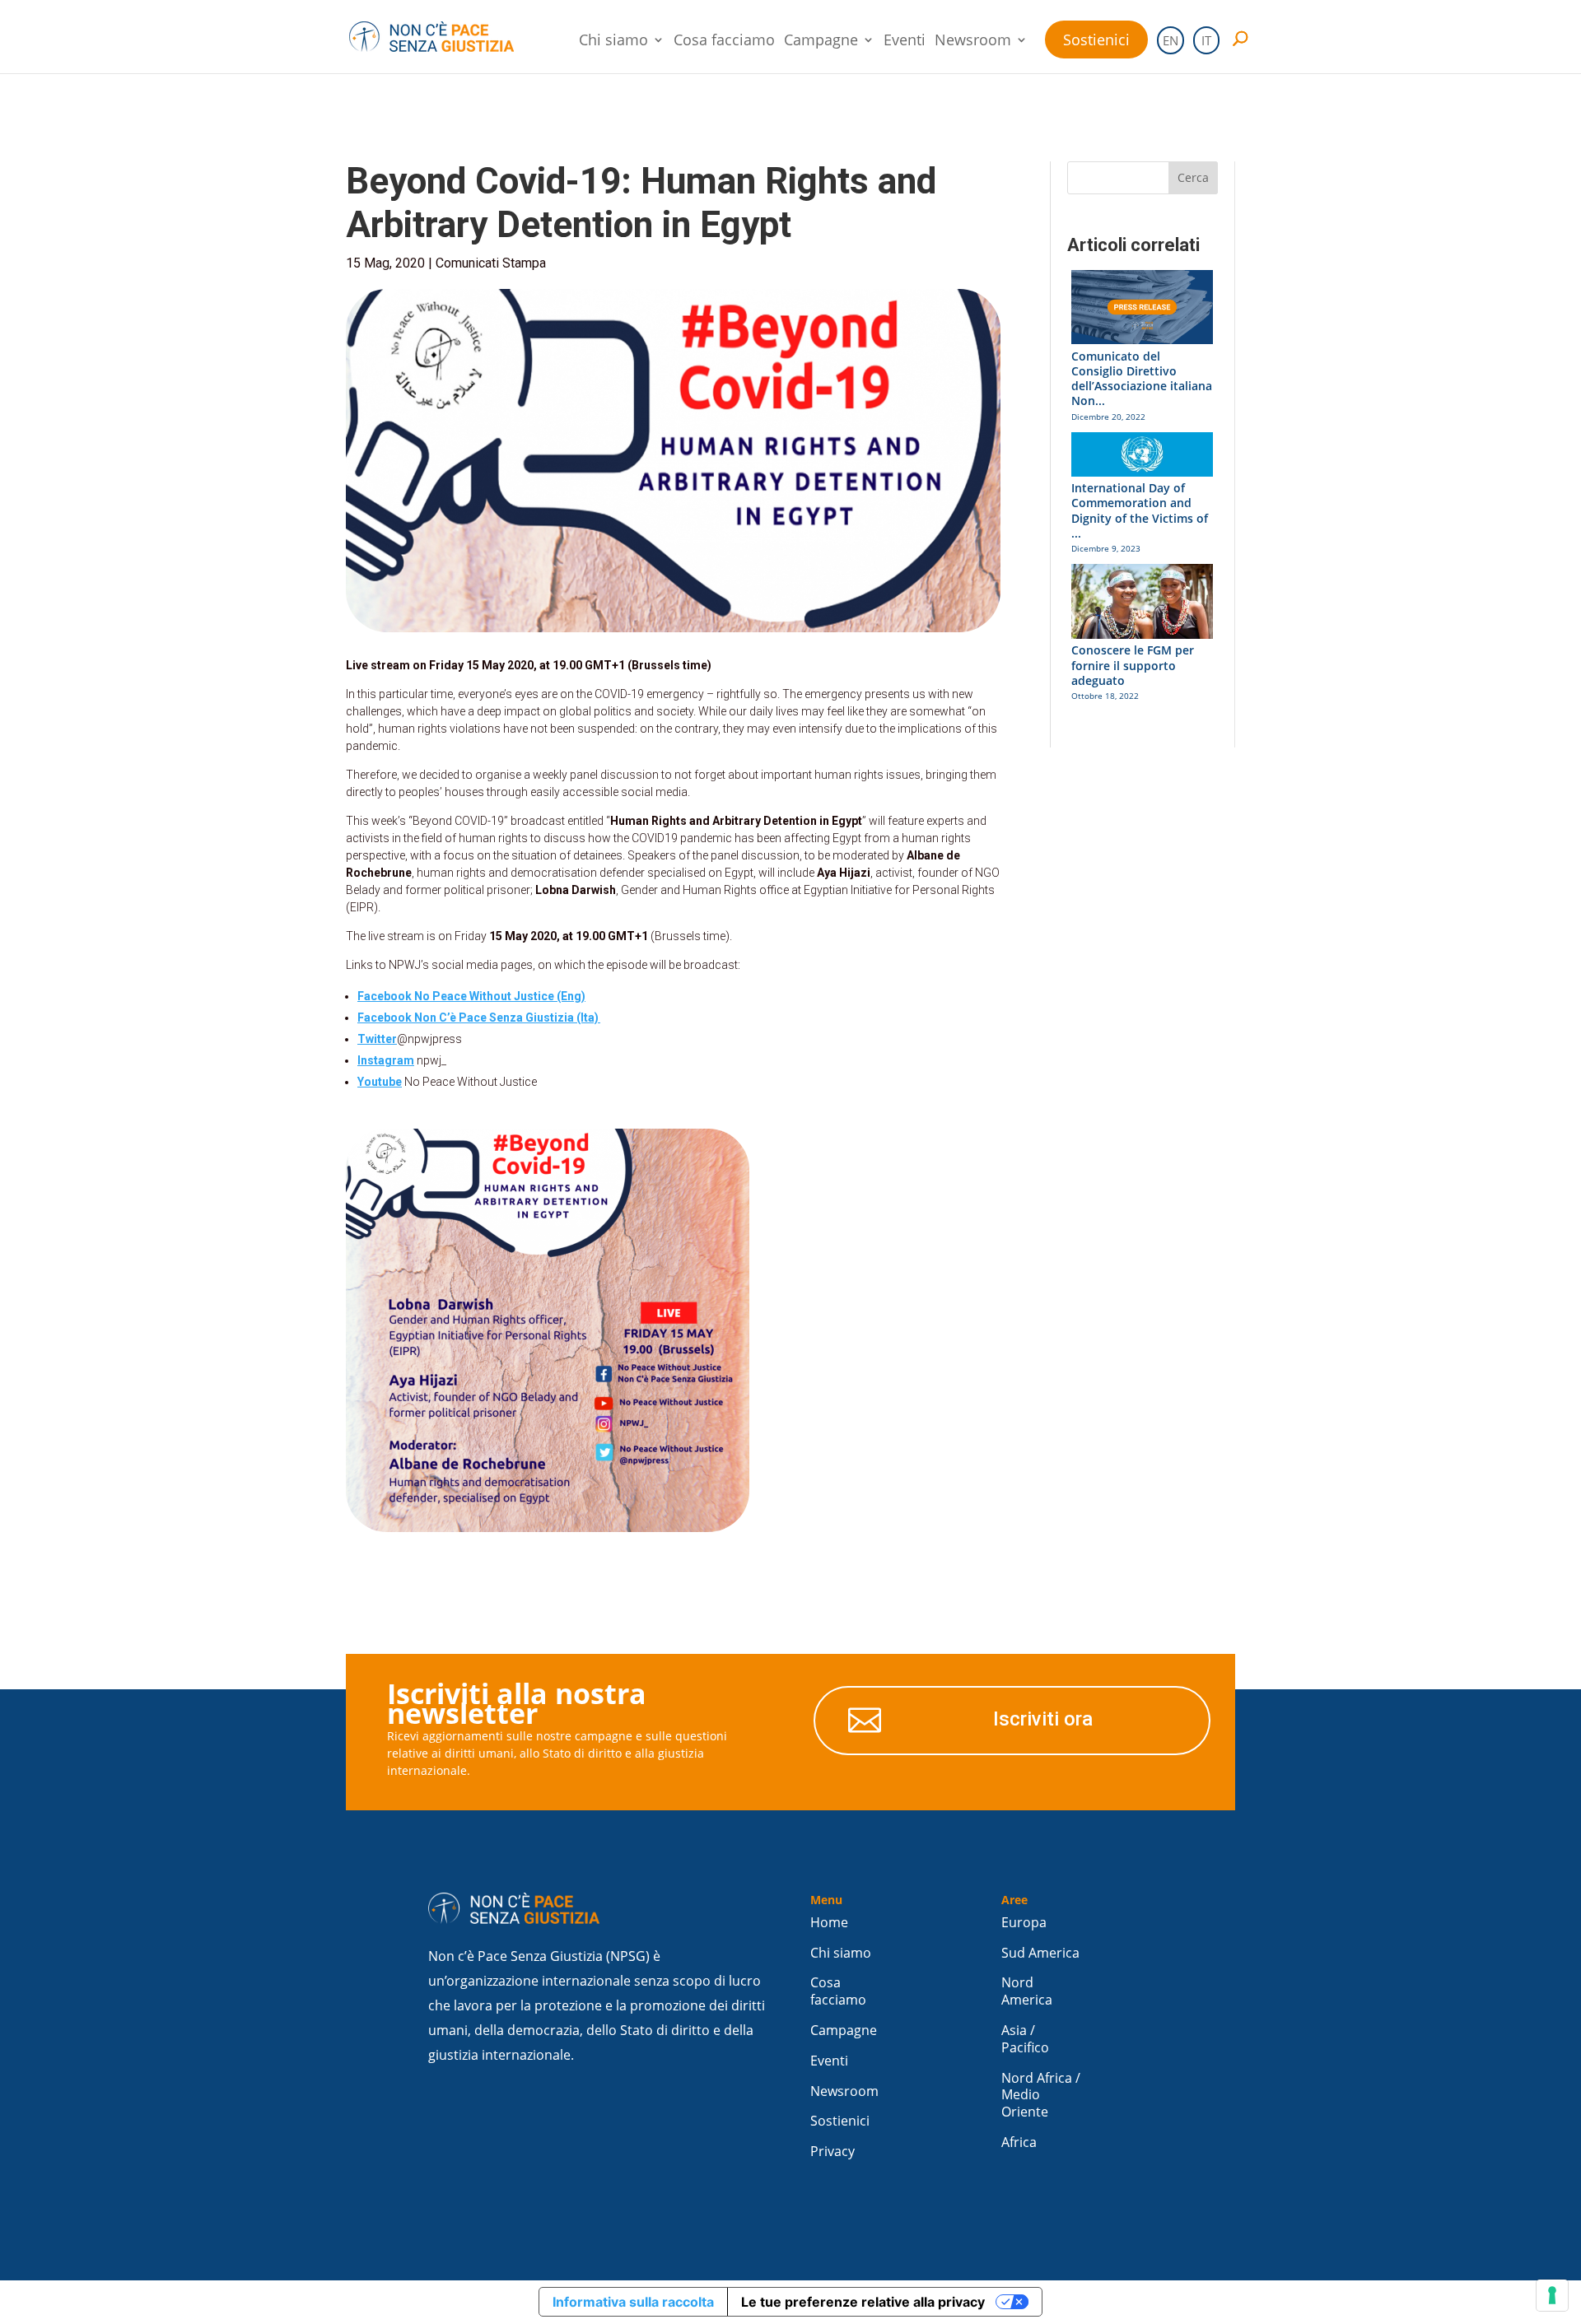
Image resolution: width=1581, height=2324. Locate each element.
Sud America (1040, 1953)
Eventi (905, 42)
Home (829, 1923)
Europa (1024, 1923)
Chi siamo (613, 42)
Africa (1019, 2142)
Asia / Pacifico (1025, 2039)
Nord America (1027, 1991)
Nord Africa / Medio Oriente (1041, 2096)
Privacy (832, 2152)
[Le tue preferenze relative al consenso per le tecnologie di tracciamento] (1552, 2295)
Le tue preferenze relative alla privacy (863, 2302)
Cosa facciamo (724, 42)
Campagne (821, 42)
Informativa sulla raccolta (633, 2302)
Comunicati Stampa (491, 263)
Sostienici (1096, 40)
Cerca (1193, 177)
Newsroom (973, 42)
